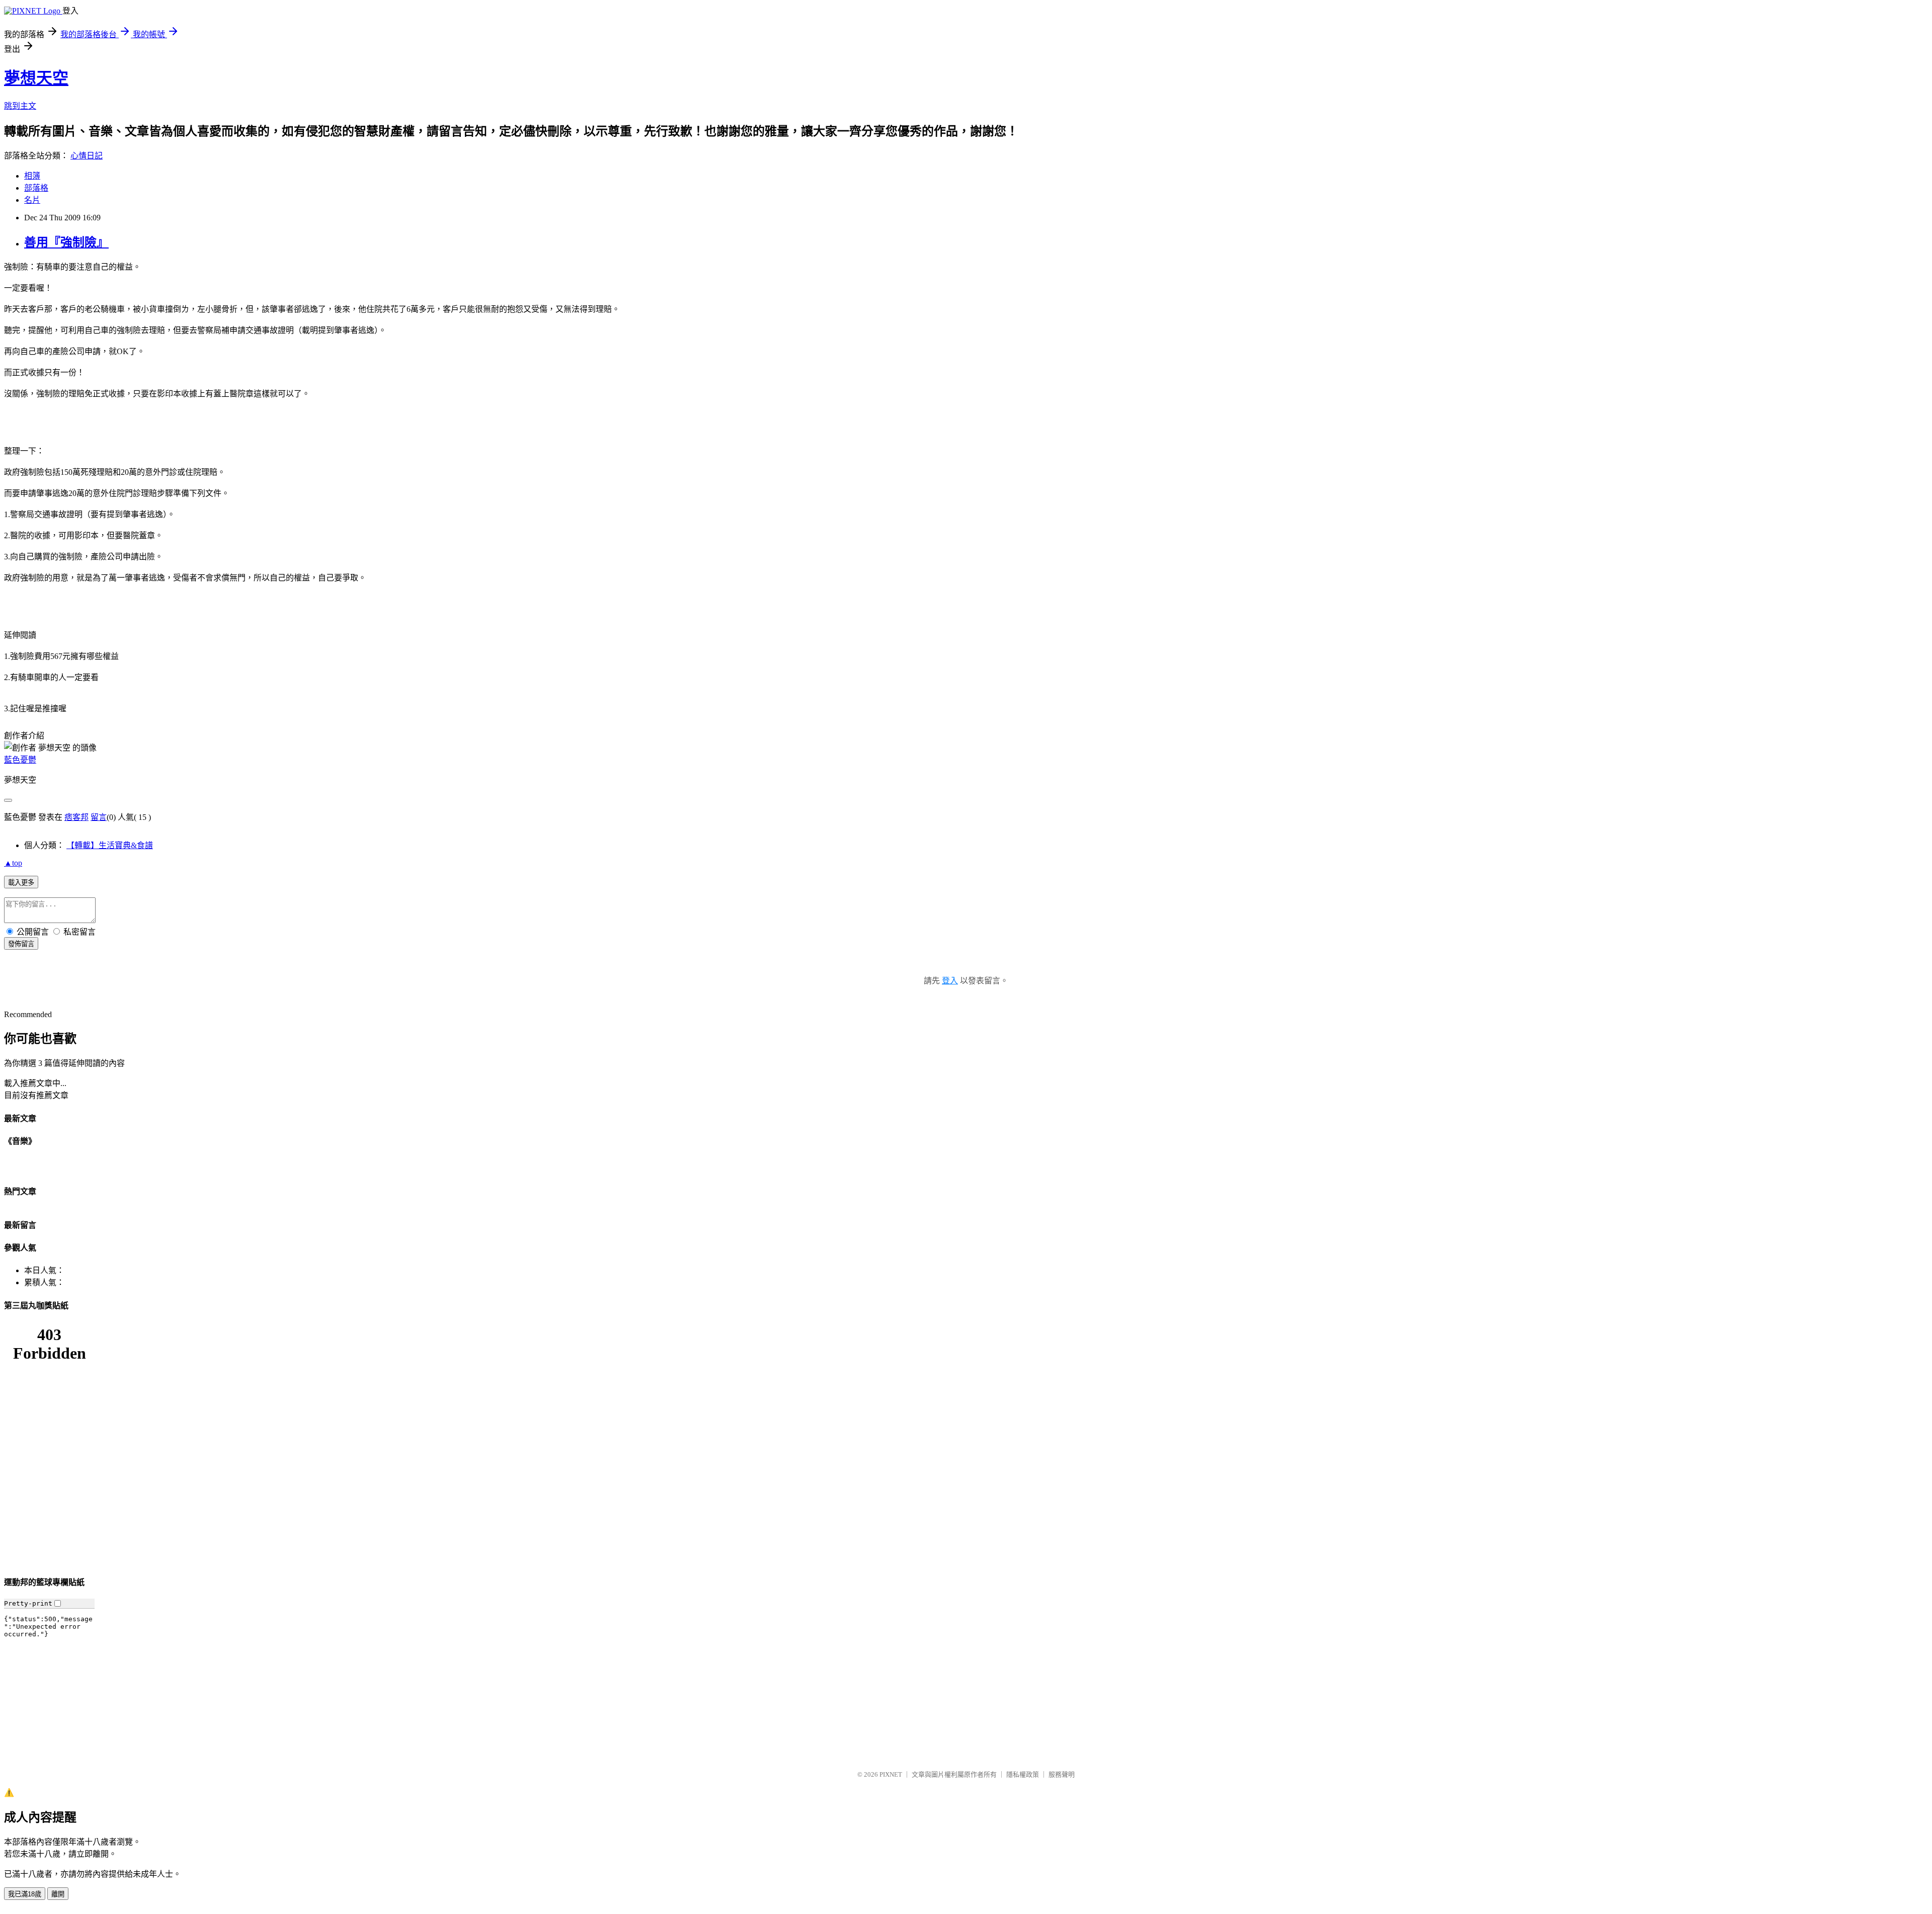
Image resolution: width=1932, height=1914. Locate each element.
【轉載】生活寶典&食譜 (110, 845)
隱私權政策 (1023, 1774)
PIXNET (891, 1774)
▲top (13, 863)
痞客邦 (76, 817)
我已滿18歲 (25, 1894)
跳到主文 (20, 106)
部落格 (36, 188)
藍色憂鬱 (20, 760)
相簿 (32, 176)
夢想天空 (36, 78)
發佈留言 (21, 944)
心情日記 (87, 156)
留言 (99, 817)
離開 (58, 1894)
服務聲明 (1062, 1774)
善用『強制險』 (66, 242)
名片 (32, 200)
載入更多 (21, 883)
